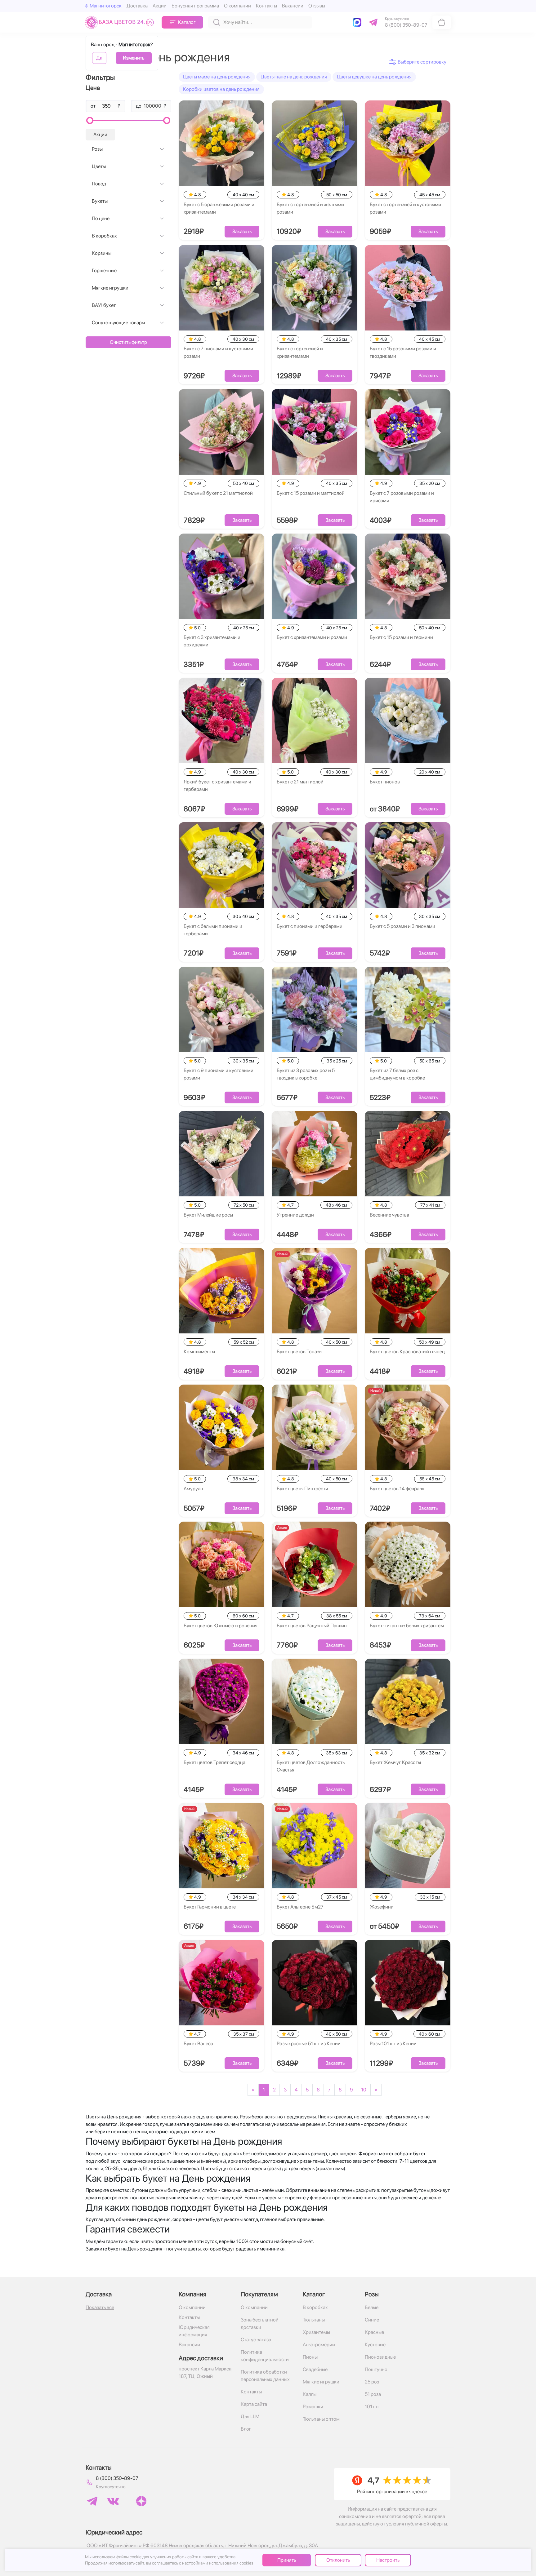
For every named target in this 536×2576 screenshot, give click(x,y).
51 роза (373, 2394)
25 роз (372, 2382)
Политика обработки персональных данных (265, 2376)
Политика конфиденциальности (265, 2356)
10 (364, 2090)
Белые (372, 2307)
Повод (99, 184)
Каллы (310, 2394)
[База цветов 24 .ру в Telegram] (92, 2501)
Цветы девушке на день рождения (374, 77)
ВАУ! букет (104, 305)
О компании (237, 6)
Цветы (99, 166)
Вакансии (293, 6)
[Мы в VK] (113, 2501)
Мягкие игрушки (110, 288)
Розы (97, 149)
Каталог (187, 22)
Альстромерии (319, 2345)
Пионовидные (380, 2357)
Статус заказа (256, 2340)
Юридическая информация (194, 2331)
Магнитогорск (106, 6)
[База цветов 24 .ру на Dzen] (141, 2501)
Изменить (134, 58)
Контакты (266, 6)
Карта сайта (254, 2404)
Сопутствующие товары (118, 323)
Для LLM (250, 2416)
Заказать (242, 231)
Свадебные (315, 2369)
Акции (160, 6)
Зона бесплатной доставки (260, 2323)
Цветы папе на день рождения (294, 77)
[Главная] (121, 22)
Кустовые (375, 2345)
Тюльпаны (314, 2320)
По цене (101, 218)
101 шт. (372, 2407)
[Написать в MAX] (358, 22)
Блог (246, 2429)
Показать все (100, 2307)
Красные (374, 2332)
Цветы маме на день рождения (217, 77)
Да (99, 58)
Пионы (310, 2357)
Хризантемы (316, 2332)
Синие (372, 2320)
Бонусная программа (195, 6)
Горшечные (104, 270)
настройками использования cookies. (218, 2563)
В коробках (104, 236)
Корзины (102, 253)
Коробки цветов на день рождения (221, 89)
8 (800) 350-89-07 (117, 2478)
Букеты (100, 201)
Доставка (137, 6)
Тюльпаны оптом (321, 2419)
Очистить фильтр (128, 342)
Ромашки (313, 2407)
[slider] (90, 120)
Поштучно (376, 2369)
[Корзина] (442, 22)
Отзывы (317, 6)
